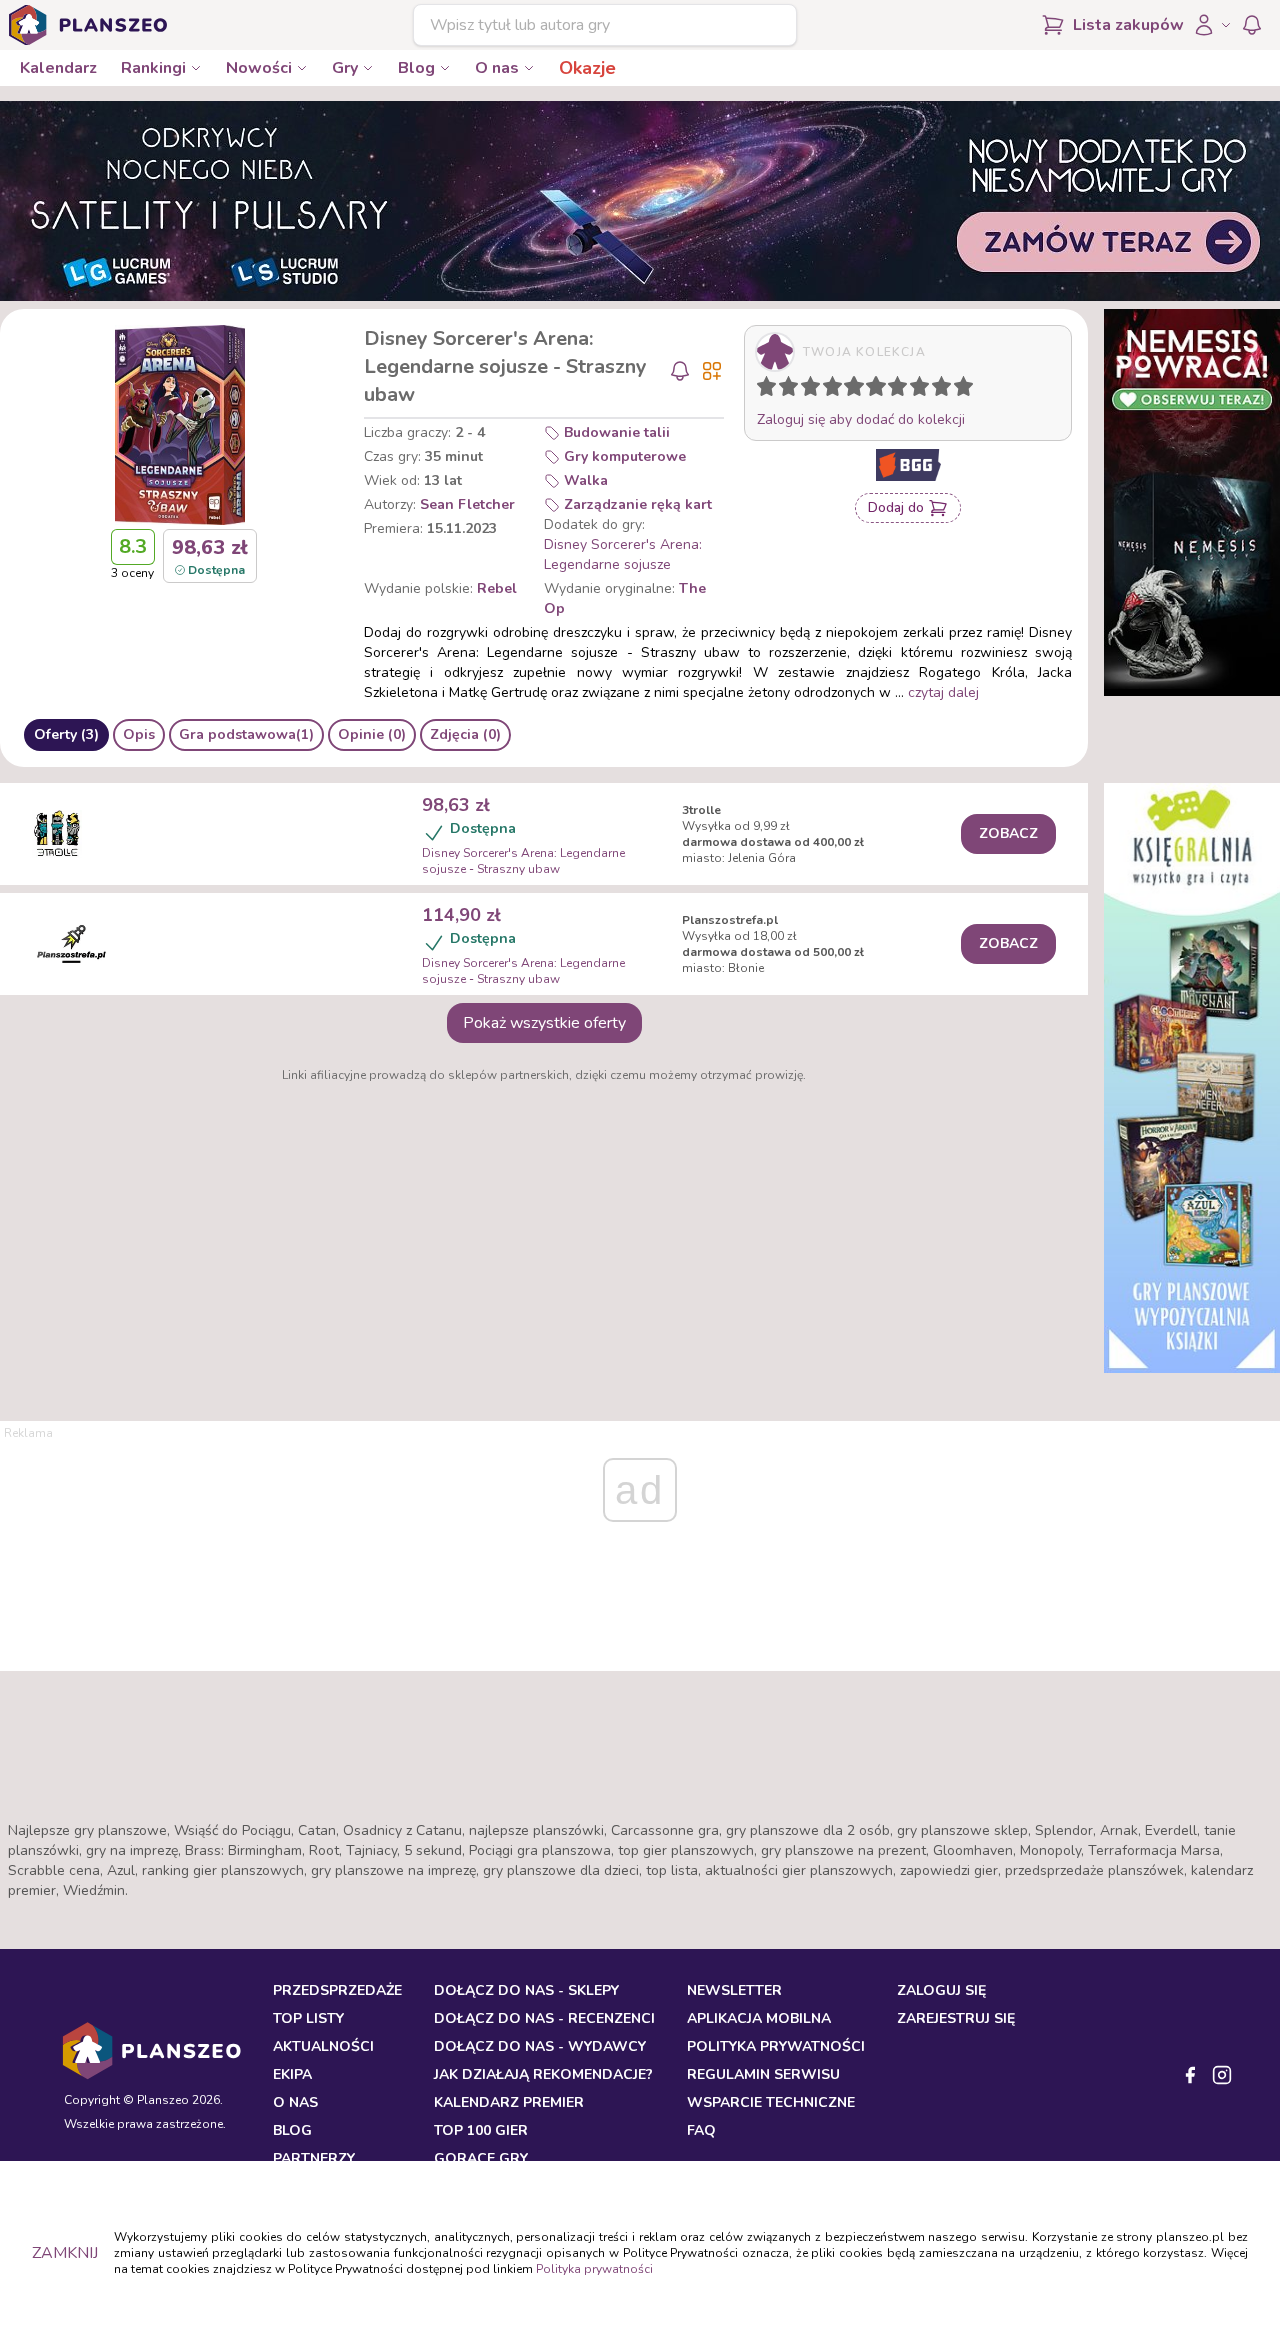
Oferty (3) (66, 734)
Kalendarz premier (509, 2102)
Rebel (497, 588)
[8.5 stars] (937, 390)
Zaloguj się (941, 1990)
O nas (497, 68)
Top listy (308, 2018)
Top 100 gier (481, 2130)
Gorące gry (481, 2158)
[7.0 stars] (902, 390)
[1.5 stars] (784, 390)
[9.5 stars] (959, 390)
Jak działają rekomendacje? (543, 2074)
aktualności (323, 2046)
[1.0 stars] (771, 390)
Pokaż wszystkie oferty (544, 1023)
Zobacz (1008, 833)
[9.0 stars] (946, 390)
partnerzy (314, 2158)
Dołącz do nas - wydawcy (540, 2046)
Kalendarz (58, 68)
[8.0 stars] (924, 390)
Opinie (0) (372, 734)
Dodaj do (896, 507)
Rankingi (153, 68)
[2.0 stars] (793, 390)
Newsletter (734, 1990)
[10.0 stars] (968, 390)
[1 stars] (762, 390)
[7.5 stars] (915, 390)
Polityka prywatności (594, 2269)
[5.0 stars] (859, 390)
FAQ (701, 2130)
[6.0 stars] (881, 390)
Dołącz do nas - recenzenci (544, 2018)
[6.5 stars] (893, 390)
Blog (416, 68)
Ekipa (292, 2074)
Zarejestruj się (956, 2018)
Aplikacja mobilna (759, 2018)
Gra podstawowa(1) (246, 734)
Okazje (587, 68)
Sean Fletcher (467, 504)
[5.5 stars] (871, 390)
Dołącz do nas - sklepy (526, 1990)
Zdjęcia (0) (465, 734)
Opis (139, 734)
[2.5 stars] (806, 390)
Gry (345, 68)
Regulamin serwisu (763, 2074)
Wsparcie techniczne (771, 2102)
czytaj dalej (943, 692)
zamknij (65, 2253)
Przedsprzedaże (337, 1990)
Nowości (259, 68)
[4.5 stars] (849, 390)
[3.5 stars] (828, 390)
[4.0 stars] (837, 390)
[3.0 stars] (815, 390)
